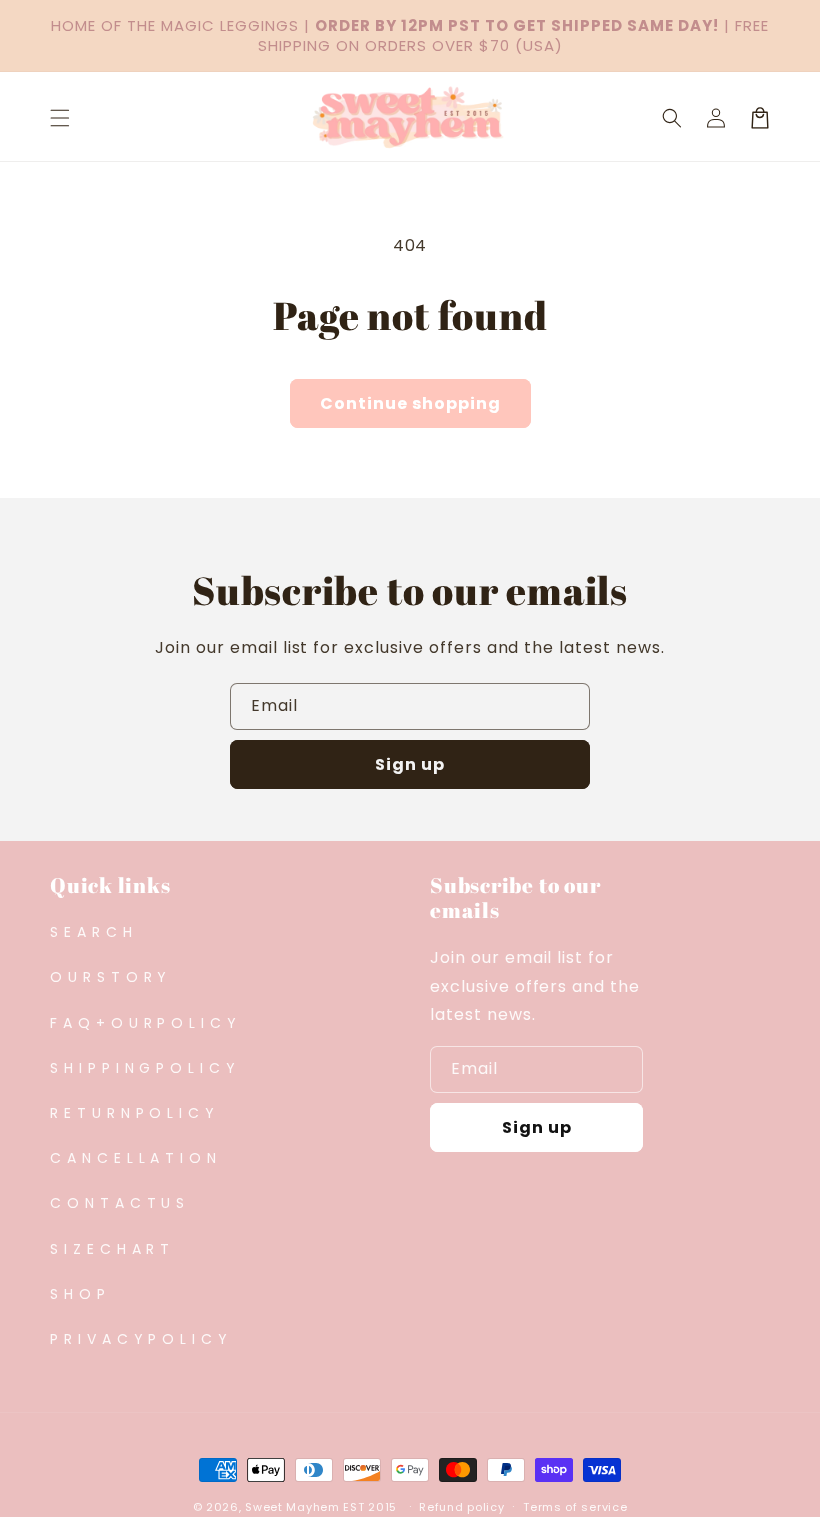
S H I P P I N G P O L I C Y (143, 1068)
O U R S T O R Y (108, 977)
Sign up (410, 764)
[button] (672, 118)
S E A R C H (91, 932)
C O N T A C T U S (117, 1203)
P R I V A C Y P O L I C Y (139, 1339)
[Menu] (60, 118)
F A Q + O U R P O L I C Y (143, 1023)
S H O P (78, 1294)
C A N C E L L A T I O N (133, 1158)
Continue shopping (410, 403)
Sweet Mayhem (292, 1507)
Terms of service (575, 1507)
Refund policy (461, 1507)
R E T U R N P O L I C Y (132, 1113)
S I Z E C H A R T (110, 1249)
